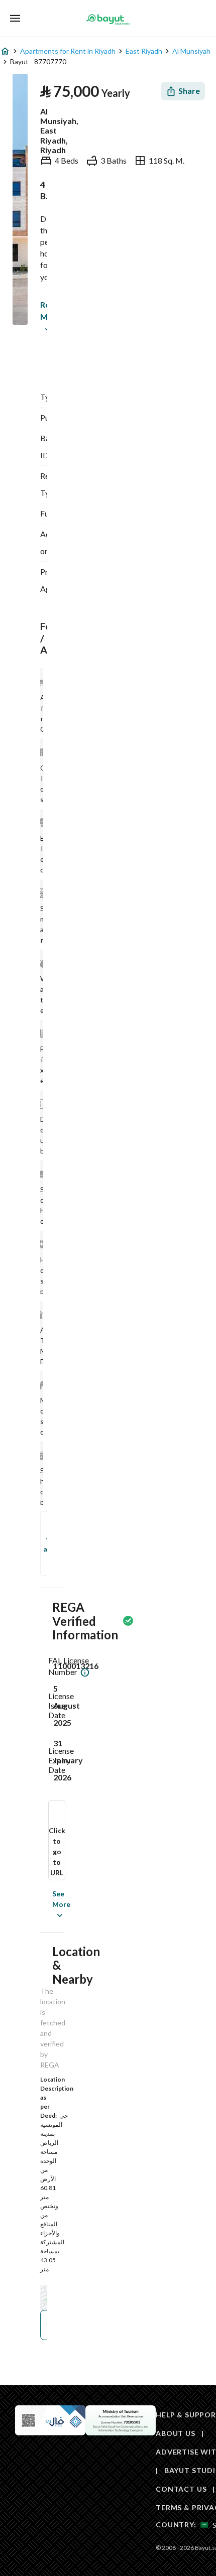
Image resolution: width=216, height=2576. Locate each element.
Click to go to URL (57, 1851)
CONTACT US (181, 2489)
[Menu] (15, 18)
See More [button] (46, 1904)
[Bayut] (108, 19)
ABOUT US (176, 2433)
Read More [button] (42, 310)
